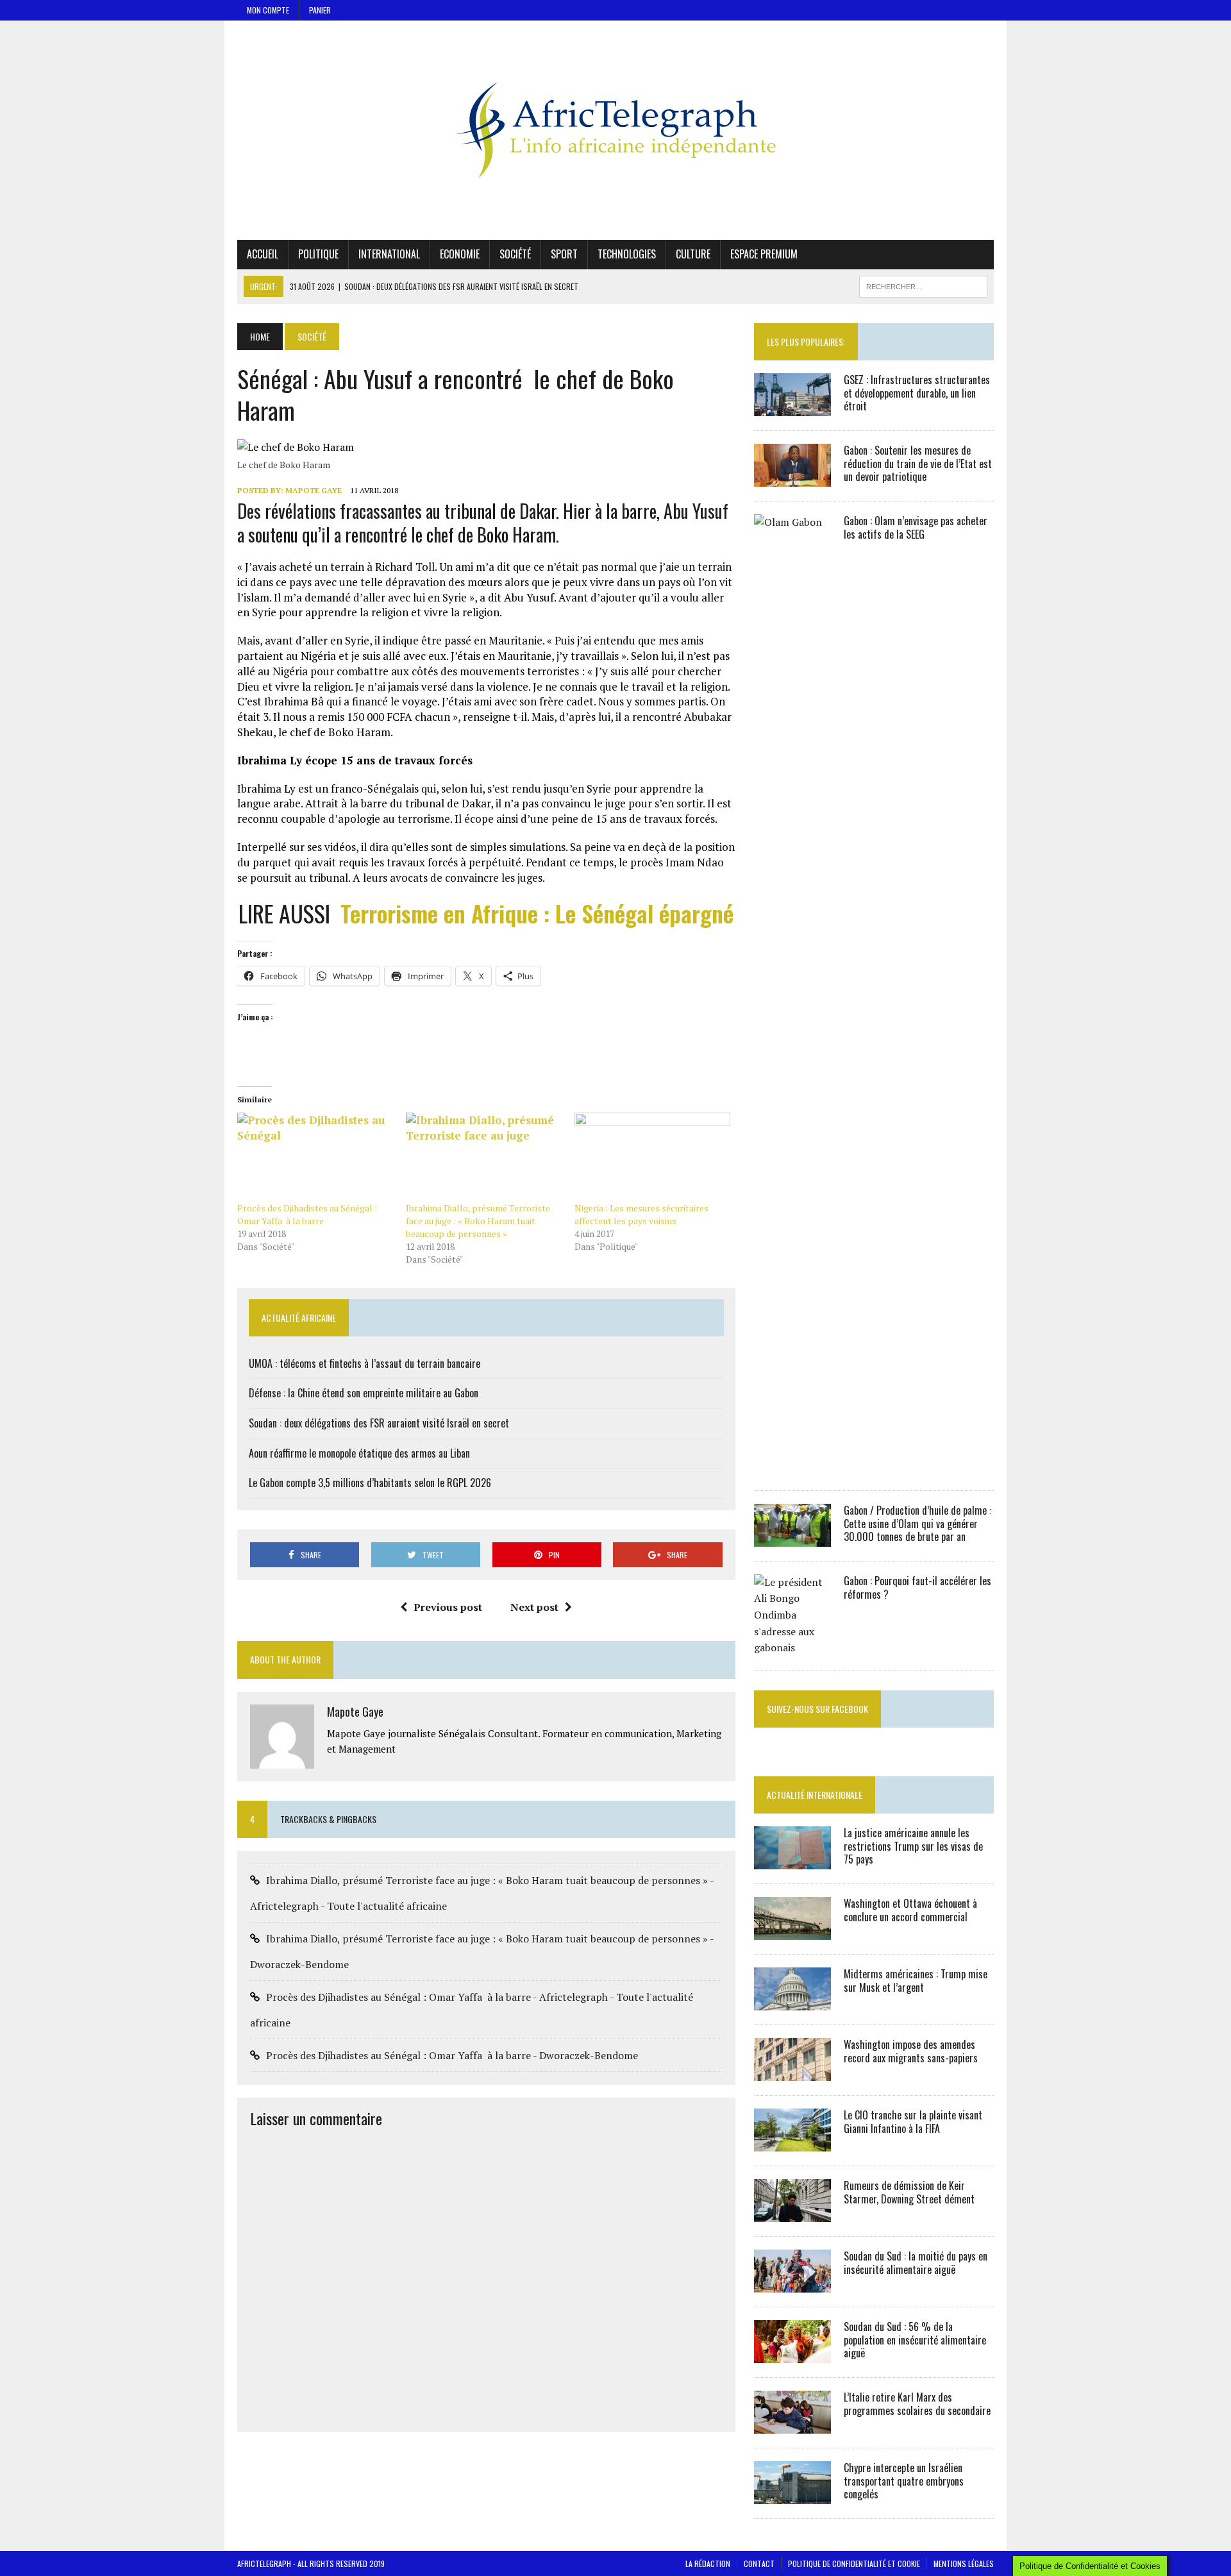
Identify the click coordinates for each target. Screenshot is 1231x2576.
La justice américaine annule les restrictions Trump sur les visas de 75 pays (913, 1846)
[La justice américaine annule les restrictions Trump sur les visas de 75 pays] (792, 1860)
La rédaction (708, 2563)
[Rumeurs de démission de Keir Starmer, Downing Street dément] (792, 2213)
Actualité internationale (815, 1795)
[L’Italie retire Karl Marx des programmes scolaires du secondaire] (792, 2425)
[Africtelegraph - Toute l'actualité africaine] (615, 130)
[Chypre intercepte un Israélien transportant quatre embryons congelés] (792, 2495)
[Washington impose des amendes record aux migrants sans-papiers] (792, 2072)
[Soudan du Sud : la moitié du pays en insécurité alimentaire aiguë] (792, 2284)
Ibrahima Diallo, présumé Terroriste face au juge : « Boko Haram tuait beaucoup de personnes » (478, 1221)
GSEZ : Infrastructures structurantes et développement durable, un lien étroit (917, 393)
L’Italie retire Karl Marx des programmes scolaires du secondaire (917, 2404)
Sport (564, 254)
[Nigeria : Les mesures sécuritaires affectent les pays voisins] (652, 1157)
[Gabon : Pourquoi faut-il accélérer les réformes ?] (792, 1647)
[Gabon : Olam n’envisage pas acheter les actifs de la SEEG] (792, 1467)
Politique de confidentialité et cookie (854, 2563)
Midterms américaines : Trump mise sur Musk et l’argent (916, 1981)
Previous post (448, 1607)
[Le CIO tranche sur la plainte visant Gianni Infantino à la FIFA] (792, 2142)
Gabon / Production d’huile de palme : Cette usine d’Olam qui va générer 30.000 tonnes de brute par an (917, 1524)
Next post (534, 1607)
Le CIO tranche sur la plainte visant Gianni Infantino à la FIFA (913, 2122)
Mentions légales (964, 2563)
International (389, 254)
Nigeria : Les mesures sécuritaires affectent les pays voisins (641, 1214)
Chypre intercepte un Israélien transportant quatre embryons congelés (904, 2481)
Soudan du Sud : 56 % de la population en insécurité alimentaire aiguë (915, 2340)
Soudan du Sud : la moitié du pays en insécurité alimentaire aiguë (916, 2263)
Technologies (627, 254)
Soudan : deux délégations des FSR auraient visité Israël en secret (379, 1423)
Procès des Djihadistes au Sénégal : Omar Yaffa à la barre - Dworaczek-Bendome (452, 2055)
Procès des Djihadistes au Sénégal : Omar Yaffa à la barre (307, 1214)
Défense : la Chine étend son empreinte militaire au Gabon (364, 1393)
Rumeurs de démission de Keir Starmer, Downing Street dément (909, 2192)
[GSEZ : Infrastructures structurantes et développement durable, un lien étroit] (792, 407)
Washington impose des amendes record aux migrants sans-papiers (911, 2051)
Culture (693, 254)
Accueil (263, 254)
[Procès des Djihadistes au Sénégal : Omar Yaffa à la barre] (315, 1157)
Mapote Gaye (314, 490)
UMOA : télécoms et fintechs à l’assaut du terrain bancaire (364, 1363)
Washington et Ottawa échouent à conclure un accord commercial (910, 1910)
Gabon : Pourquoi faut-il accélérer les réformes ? (917, 1587)
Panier (320, 10)
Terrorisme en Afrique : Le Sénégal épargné (537, 913)
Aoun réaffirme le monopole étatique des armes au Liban (359, 1453)
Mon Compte (268, 10)
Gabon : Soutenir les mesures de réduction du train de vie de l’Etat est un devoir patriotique (918, 464)
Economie (460, 254)
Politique (318, 254)
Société (515, 254)
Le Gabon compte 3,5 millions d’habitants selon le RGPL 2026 (370, 1483)
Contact (759, 2563)
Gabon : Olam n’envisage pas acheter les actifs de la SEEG (916, 527)
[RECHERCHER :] (923, 285)
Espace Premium (764, 254)
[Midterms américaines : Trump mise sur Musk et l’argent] (792, 2001)
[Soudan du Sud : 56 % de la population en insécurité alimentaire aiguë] (792, 2354)
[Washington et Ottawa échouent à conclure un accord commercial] (792, 1931)
